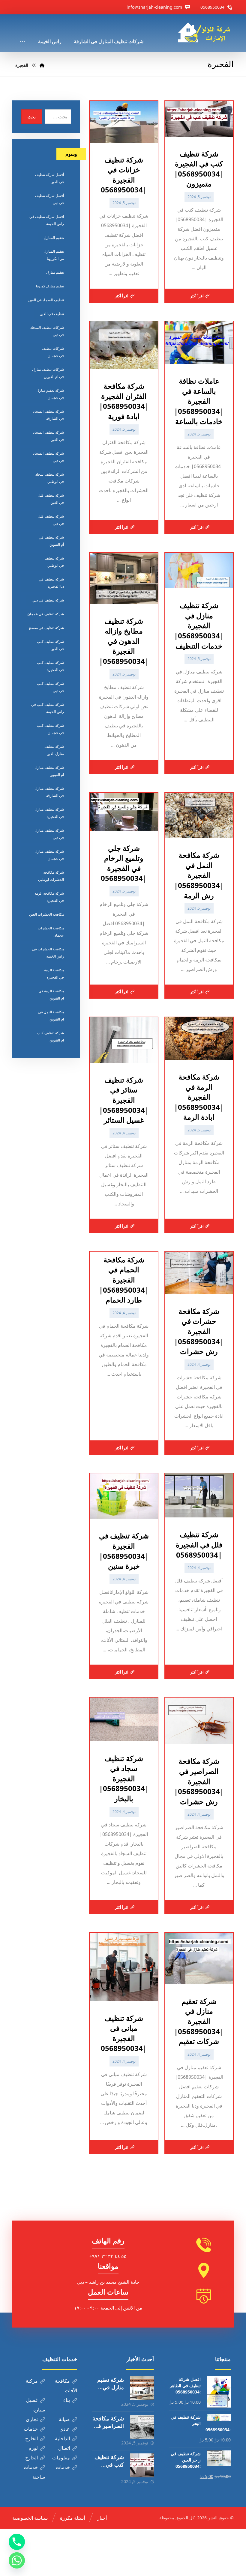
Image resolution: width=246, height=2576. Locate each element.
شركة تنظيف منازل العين (54, 750)
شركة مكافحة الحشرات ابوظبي (51, 876)
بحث (32, 117)
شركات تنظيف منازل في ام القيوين (48, 373)
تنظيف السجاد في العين (46, 300)
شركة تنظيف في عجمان (46, 614)
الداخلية (62, 2438)
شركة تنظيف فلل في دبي (51, 520)
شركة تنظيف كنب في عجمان (50, 729)
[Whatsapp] (17, 2560)
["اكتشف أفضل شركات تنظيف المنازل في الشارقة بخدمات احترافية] (206, 33)
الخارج (31, 2438)
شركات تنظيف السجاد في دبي (47, 331)
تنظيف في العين (52, 314)
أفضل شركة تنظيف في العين (49, 178)
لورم (33, 2448)
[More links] (22, 33)
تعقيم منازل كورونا (50, 286)
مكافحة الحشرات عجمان (51, 932)
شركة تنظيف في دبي (48, 600)
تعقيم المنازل (54, 238)
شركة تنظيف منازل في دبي (49, 834)
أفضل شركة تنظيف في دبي (49, 199)
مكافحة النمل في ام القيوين (51, 1016)
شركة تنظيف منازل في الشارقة (49, 792)
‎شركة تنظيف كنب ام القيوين (50, 1037)
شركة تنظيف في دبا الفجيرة (51, 583)
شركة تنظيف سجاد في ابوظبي (50, 478)
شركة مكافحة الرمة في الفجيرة (49, 897)
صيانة (64, 2419)
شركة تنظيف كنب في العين (50, 645)
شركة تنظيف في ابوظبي (54, 562)
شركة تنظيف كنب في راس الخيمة (48, 708)
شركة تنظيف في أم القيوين (51, 541)
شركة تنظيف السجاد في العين (48, 436)
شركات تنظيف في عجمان (53, 352)
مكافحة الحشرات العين (46, 914)
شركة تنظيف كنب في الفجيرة (50, 666)
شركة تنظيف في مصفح (46, 628)
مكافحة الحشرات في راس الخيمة (48, 953)
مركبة (32, 2381)
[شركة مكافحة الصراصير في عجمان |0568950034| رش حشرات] (142, 2427)
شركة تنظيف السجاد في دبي (48, 457)
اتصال (64, 2448)
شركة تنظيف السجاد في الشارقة (48, 415)
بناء (67, 2400)
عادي (65, 2429)
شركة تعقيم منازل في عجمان (50, 394)
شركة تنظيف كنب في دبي (50, 687)
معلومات (61, 2458)
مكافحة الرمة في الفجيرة (54, 974)
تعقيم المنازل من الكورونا (54, 255)
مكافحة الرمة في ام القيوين (51, 995)
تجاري (32, 2419)
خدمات (31, 2429)
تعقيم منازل (55, 272)
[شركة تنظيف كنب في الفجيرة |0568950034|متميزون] (142, 2465)
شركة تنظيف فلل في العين (51, 499)
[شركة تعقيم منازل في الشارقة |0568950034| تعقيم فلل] (142, 2388)
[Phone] (17, 2542)
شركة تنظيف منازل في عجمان (49, 855)
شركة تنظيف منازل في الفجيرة (49, 813)
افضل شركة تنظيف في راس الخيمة (47, 220)
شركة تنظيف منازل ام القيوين (49, 771)
